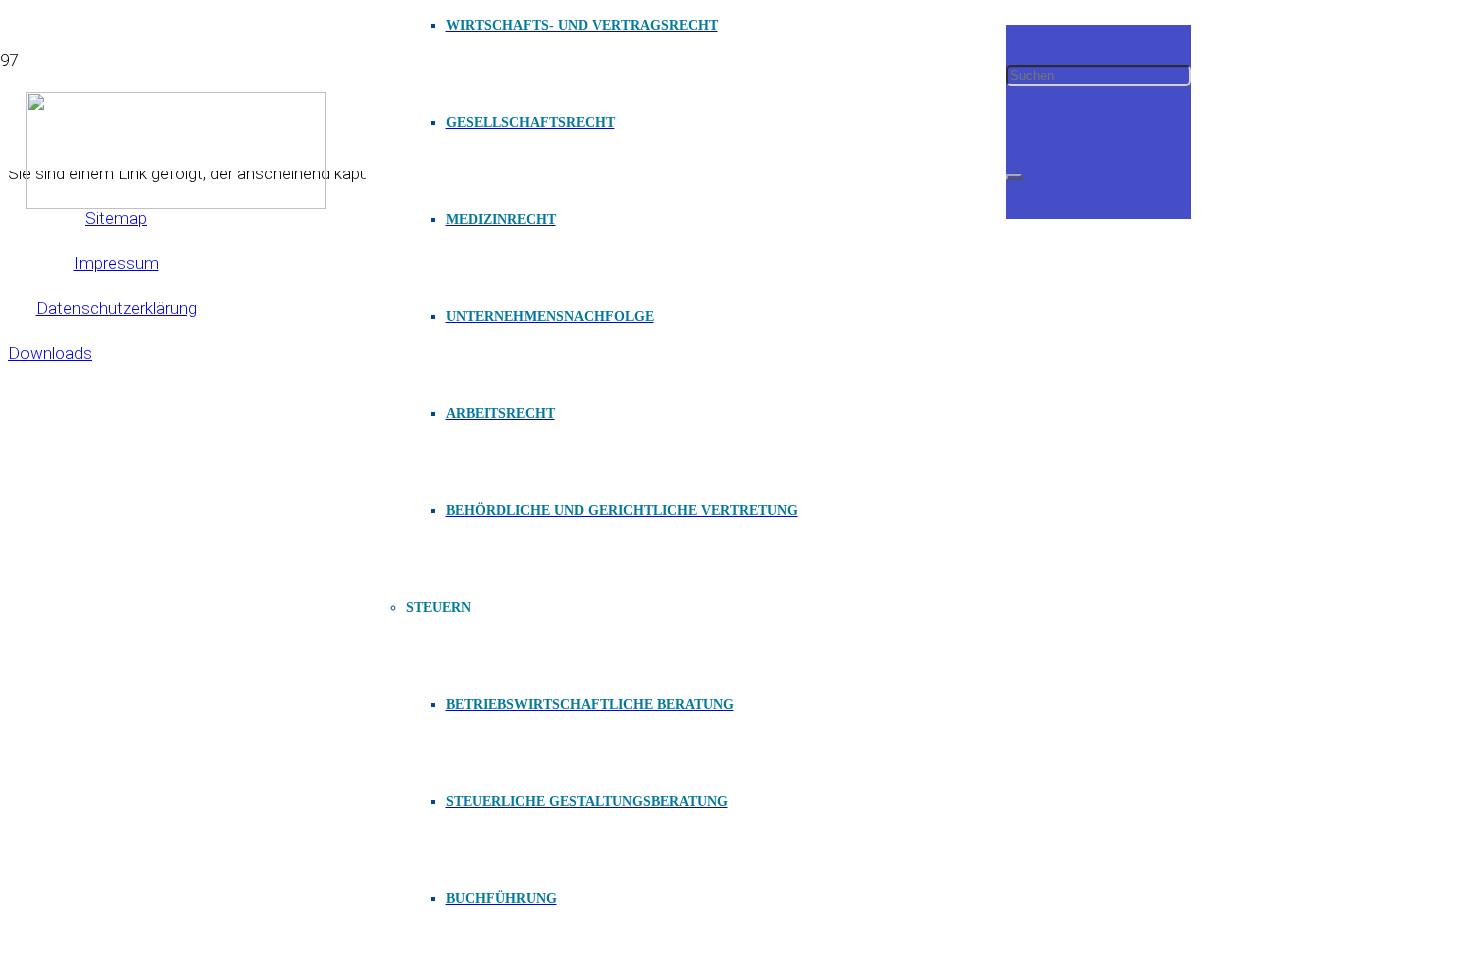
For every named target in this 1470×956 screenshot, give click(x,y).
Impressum (116, 263)
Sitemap (116, 218)
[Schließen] (1014, 177)
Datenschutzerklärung (116, 308)
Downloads (50, 353)
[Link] (176, 203)
